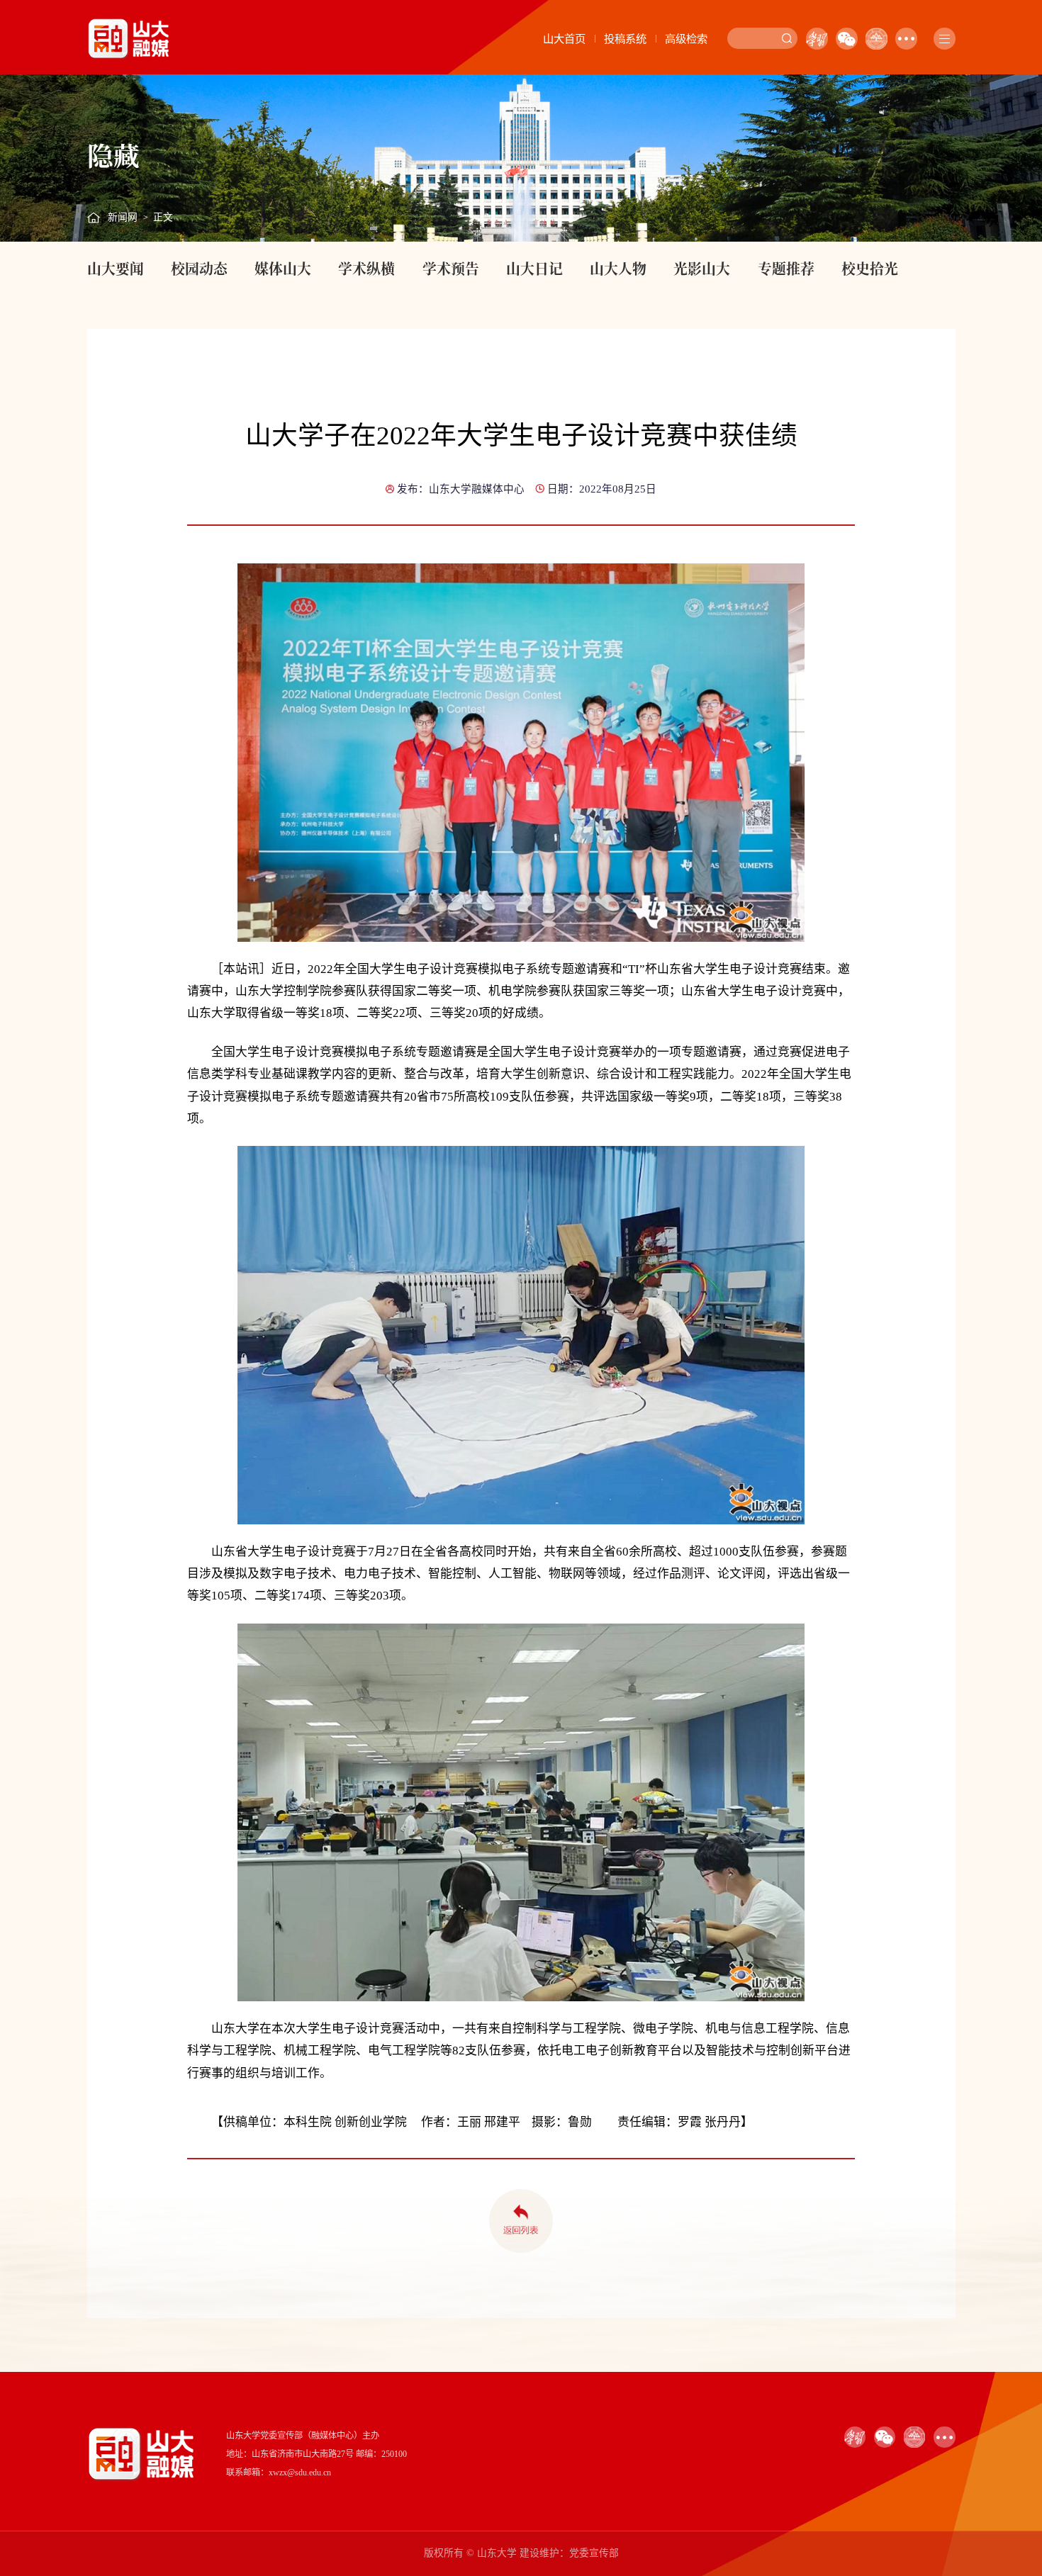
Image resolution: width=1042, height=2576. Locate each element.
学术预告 (451, 268)
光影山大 (702, 268)
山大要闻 (116, 268)
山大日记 (534, 268)
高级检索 (686, 39)
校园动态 (199, 268)
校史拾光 (870, 268)
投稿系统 (625, 39)
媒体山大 (283, 268)
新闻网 (123, 217)
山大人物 (618, 268)
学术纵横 (366, 268)
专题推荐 (786, 268)
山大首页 (564, 39)
